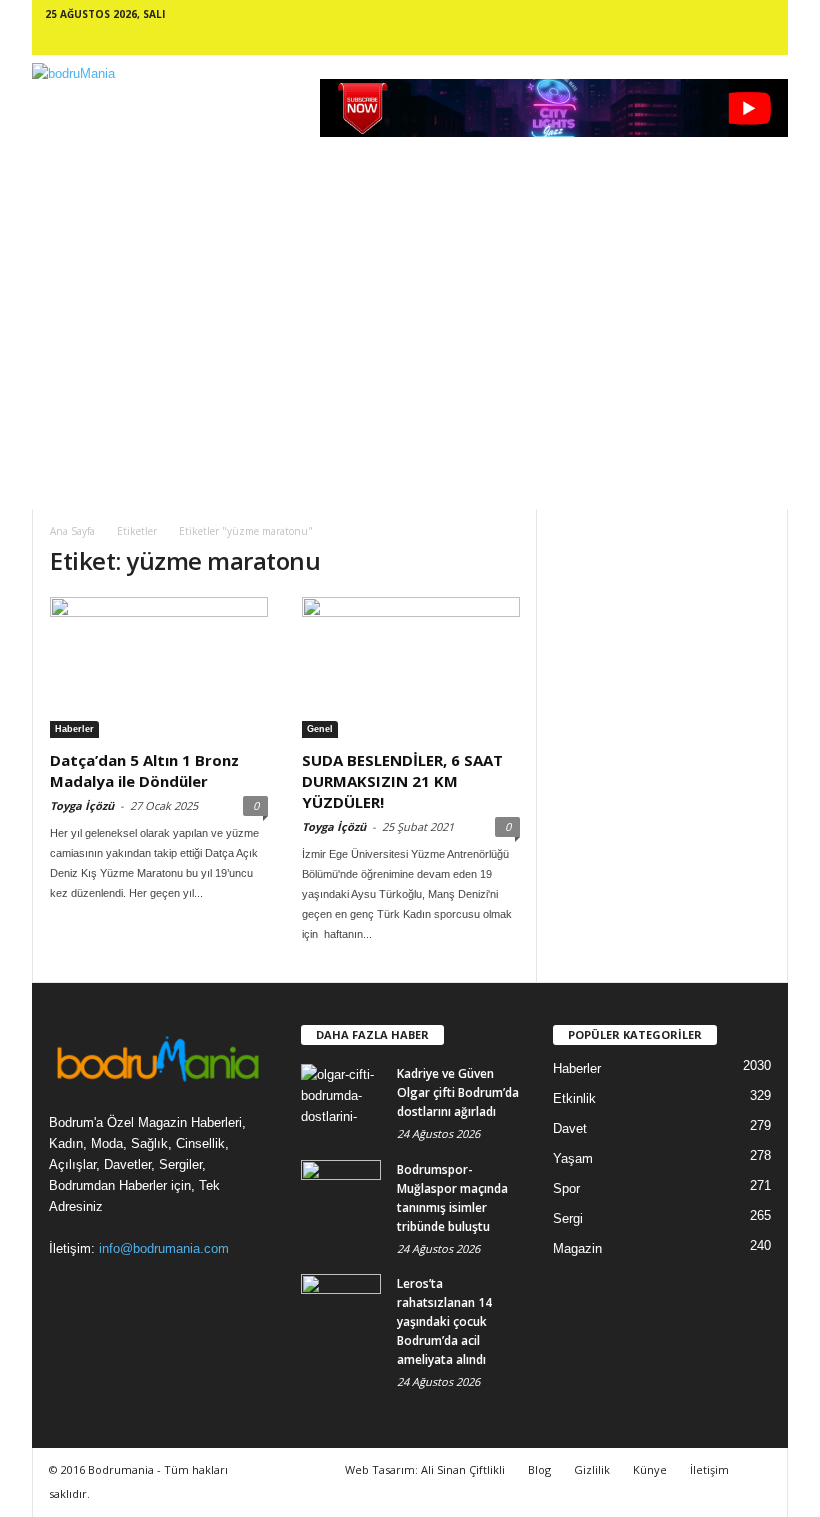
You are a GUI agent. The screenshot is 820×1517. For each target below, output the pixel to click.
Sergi (568, 1218)
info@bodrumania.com (164, 1248)
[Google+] (581, 39)
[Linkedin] (635, 39)
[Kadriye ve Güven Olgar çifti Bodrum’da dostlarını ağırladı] (341, 1094)
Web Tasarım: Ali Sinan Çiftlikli (425, 1469)
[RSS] (689, 39)
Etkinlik (574, 1098)
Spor (566, 1188)
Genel (320, 729)
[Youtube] (770, 39)
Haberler (74, 729)
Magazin (577, 1248)
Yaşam (573, 1158)
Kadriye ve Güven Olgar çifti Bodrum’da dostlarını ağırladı (458, 1092)
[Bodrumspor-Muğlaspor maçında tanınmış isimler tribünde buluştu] (341, 1190)
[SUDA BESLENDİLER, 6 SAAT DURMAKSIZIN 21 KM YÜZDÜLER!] (411, 667)
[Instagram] (608, 39)
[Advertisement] (410, 359)
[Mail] (662, 39)
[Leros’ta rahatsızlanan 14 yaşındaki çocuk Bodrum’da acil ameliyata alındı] (341, 1304)
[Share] (716, 39)
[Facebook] (554, 39)
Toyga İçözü (82, 805)
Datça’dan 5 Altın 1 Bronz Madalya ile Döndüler (144, 770)
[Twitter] (743, 39)
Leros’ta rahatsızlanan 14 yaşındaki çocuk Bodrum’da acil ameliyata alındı (444, 1321)
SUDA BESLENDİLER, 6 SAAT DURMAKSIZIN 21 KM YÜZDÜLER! (402, 781)
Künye (650, 1469)
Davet (570, 1128)
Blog (539, 1469)
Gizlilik (592, 1469)
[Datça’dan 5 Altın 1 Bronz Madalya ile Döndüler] (159, 667)
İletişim (709, 1469)
